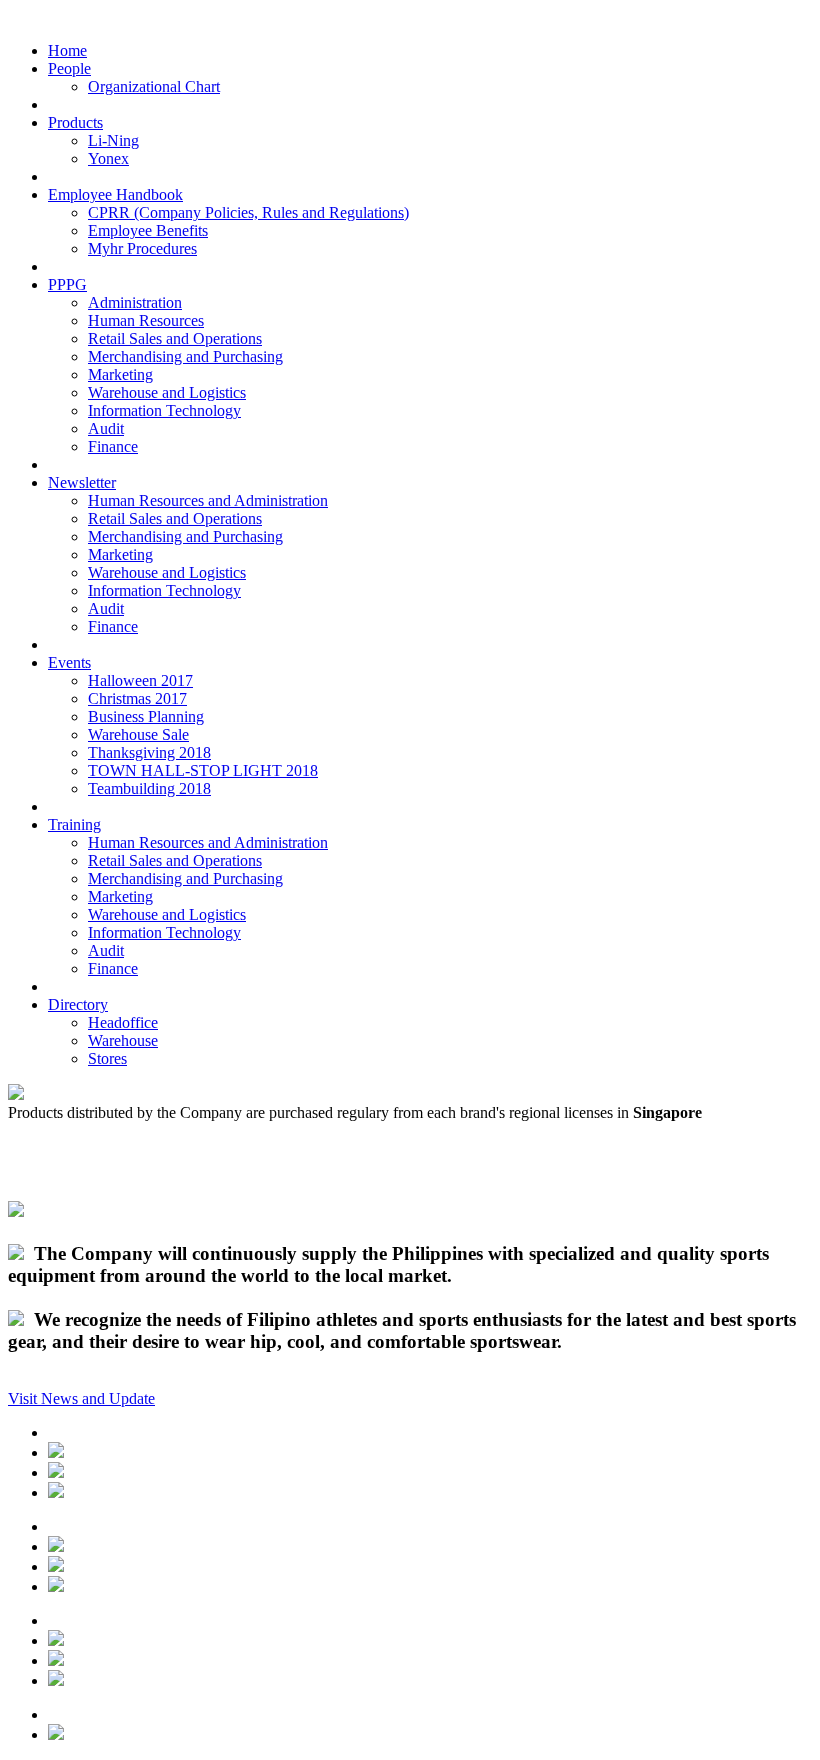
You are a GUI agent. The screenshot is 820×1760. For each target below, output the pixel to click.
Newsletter (82, 482)
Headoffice (123, 1022)
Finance (113, 446)
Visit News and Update (81, 1398)
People (69, 68)
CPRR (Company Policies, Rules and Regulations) (248, 212)
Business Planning (146, 716)
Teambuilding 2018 (149, 788)
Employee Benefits (148, 230)
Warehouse (123, 1040)
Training (74, 824)
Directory (78, 1004)
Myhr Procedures (142, 248)
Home (67, 50)
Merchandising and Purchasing (185, 356)
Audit (106, 428)
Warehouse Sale (138, 734)
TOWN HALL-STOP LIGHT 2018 (203, 770)
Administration (135, 302)
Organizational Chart (154, 86)
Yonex (108, 158)
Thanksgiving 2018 (149, 752)
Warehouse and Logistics (167, 392)
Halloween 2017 (140, 680)
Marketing (120, 374)
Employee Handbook (115, 194)
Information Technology (164, 410)
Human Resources (146, 320)
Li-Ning (113, 140)
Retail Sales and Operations (175, 338)
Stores (107, 1058)
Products (75, 122)
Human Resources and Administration (208, 500)
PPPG (67, 284)
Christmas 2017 (137, 698)
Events (69, 662)
